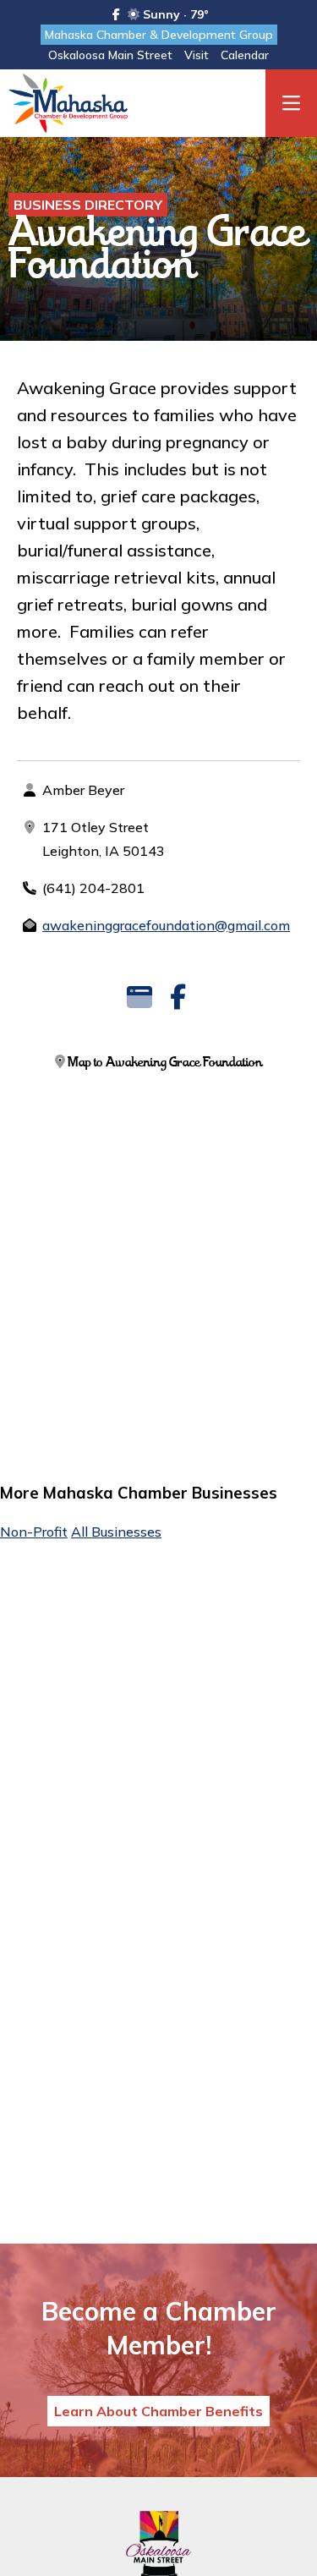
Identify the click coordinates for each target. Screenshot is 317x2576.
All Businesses (116, 1532)
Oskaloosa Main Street (110, 55)
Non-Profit (34, 1532)
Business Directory (88, 205)
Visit (197, 55)
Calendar (245, 55)
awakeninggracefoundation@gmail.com (166, 925)
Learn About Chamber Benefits (158, 2411)
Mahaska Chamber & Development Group (159, 35)
